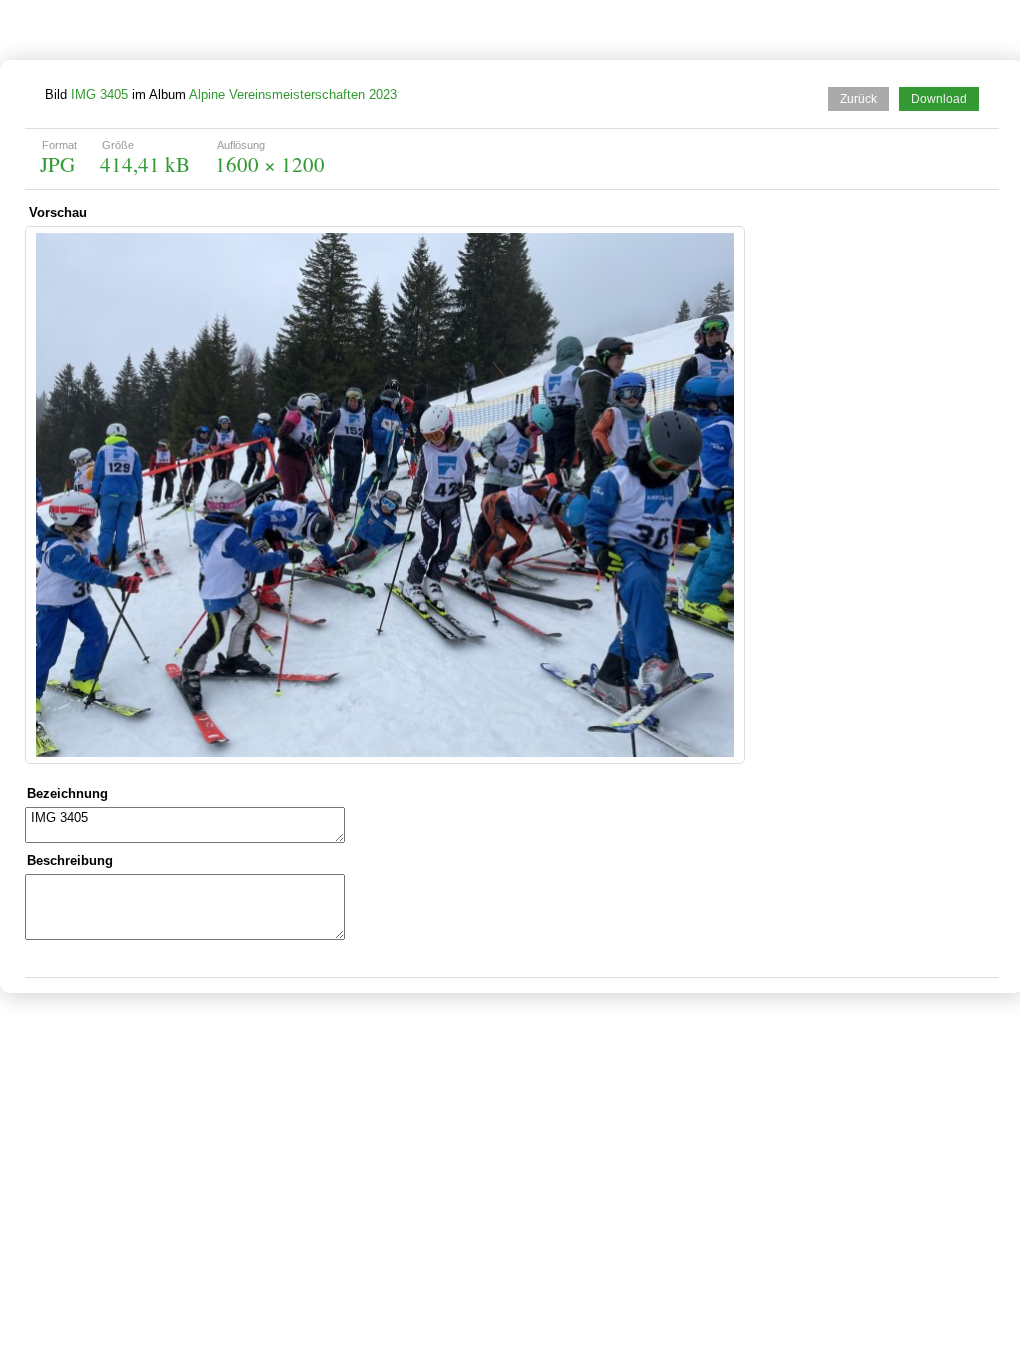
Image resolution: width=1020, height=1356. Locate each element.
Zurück (858, 99)
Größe (118, 145)
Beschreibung (70, 860)
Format (59, 145)
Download (939, 99)
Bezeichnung (67, 793)
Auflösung (241, 145)
